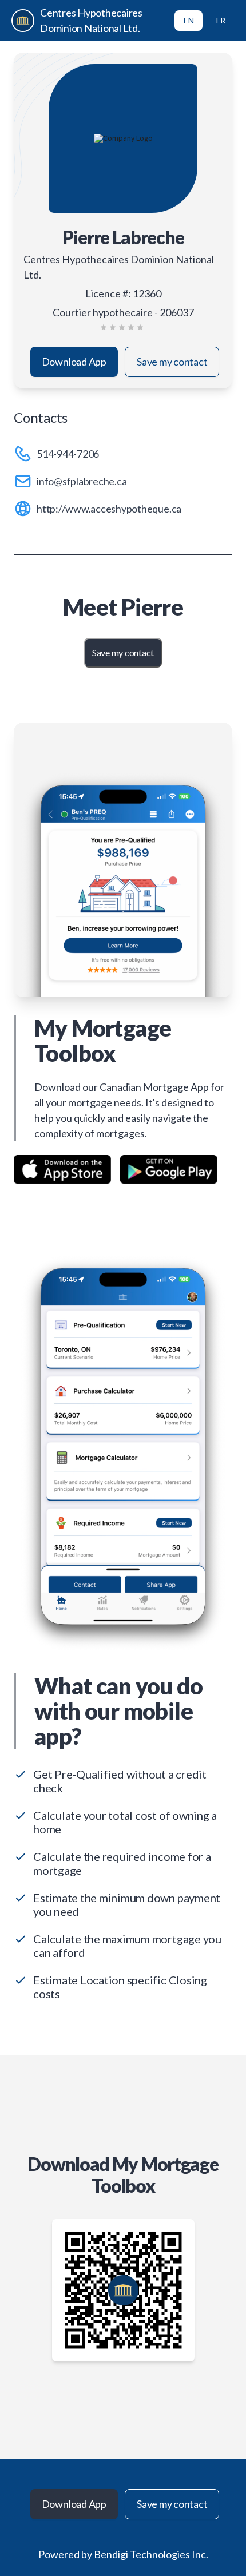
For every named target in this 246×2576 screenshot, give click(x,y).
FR (221, 20)
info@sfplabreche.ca (82, 481)
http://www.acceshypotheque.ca (109, 509)
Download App (74, 362)
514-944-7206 (68, 454)
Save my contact (172, 362)
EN (189, 20)
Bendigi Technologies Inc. (151, 2554)
